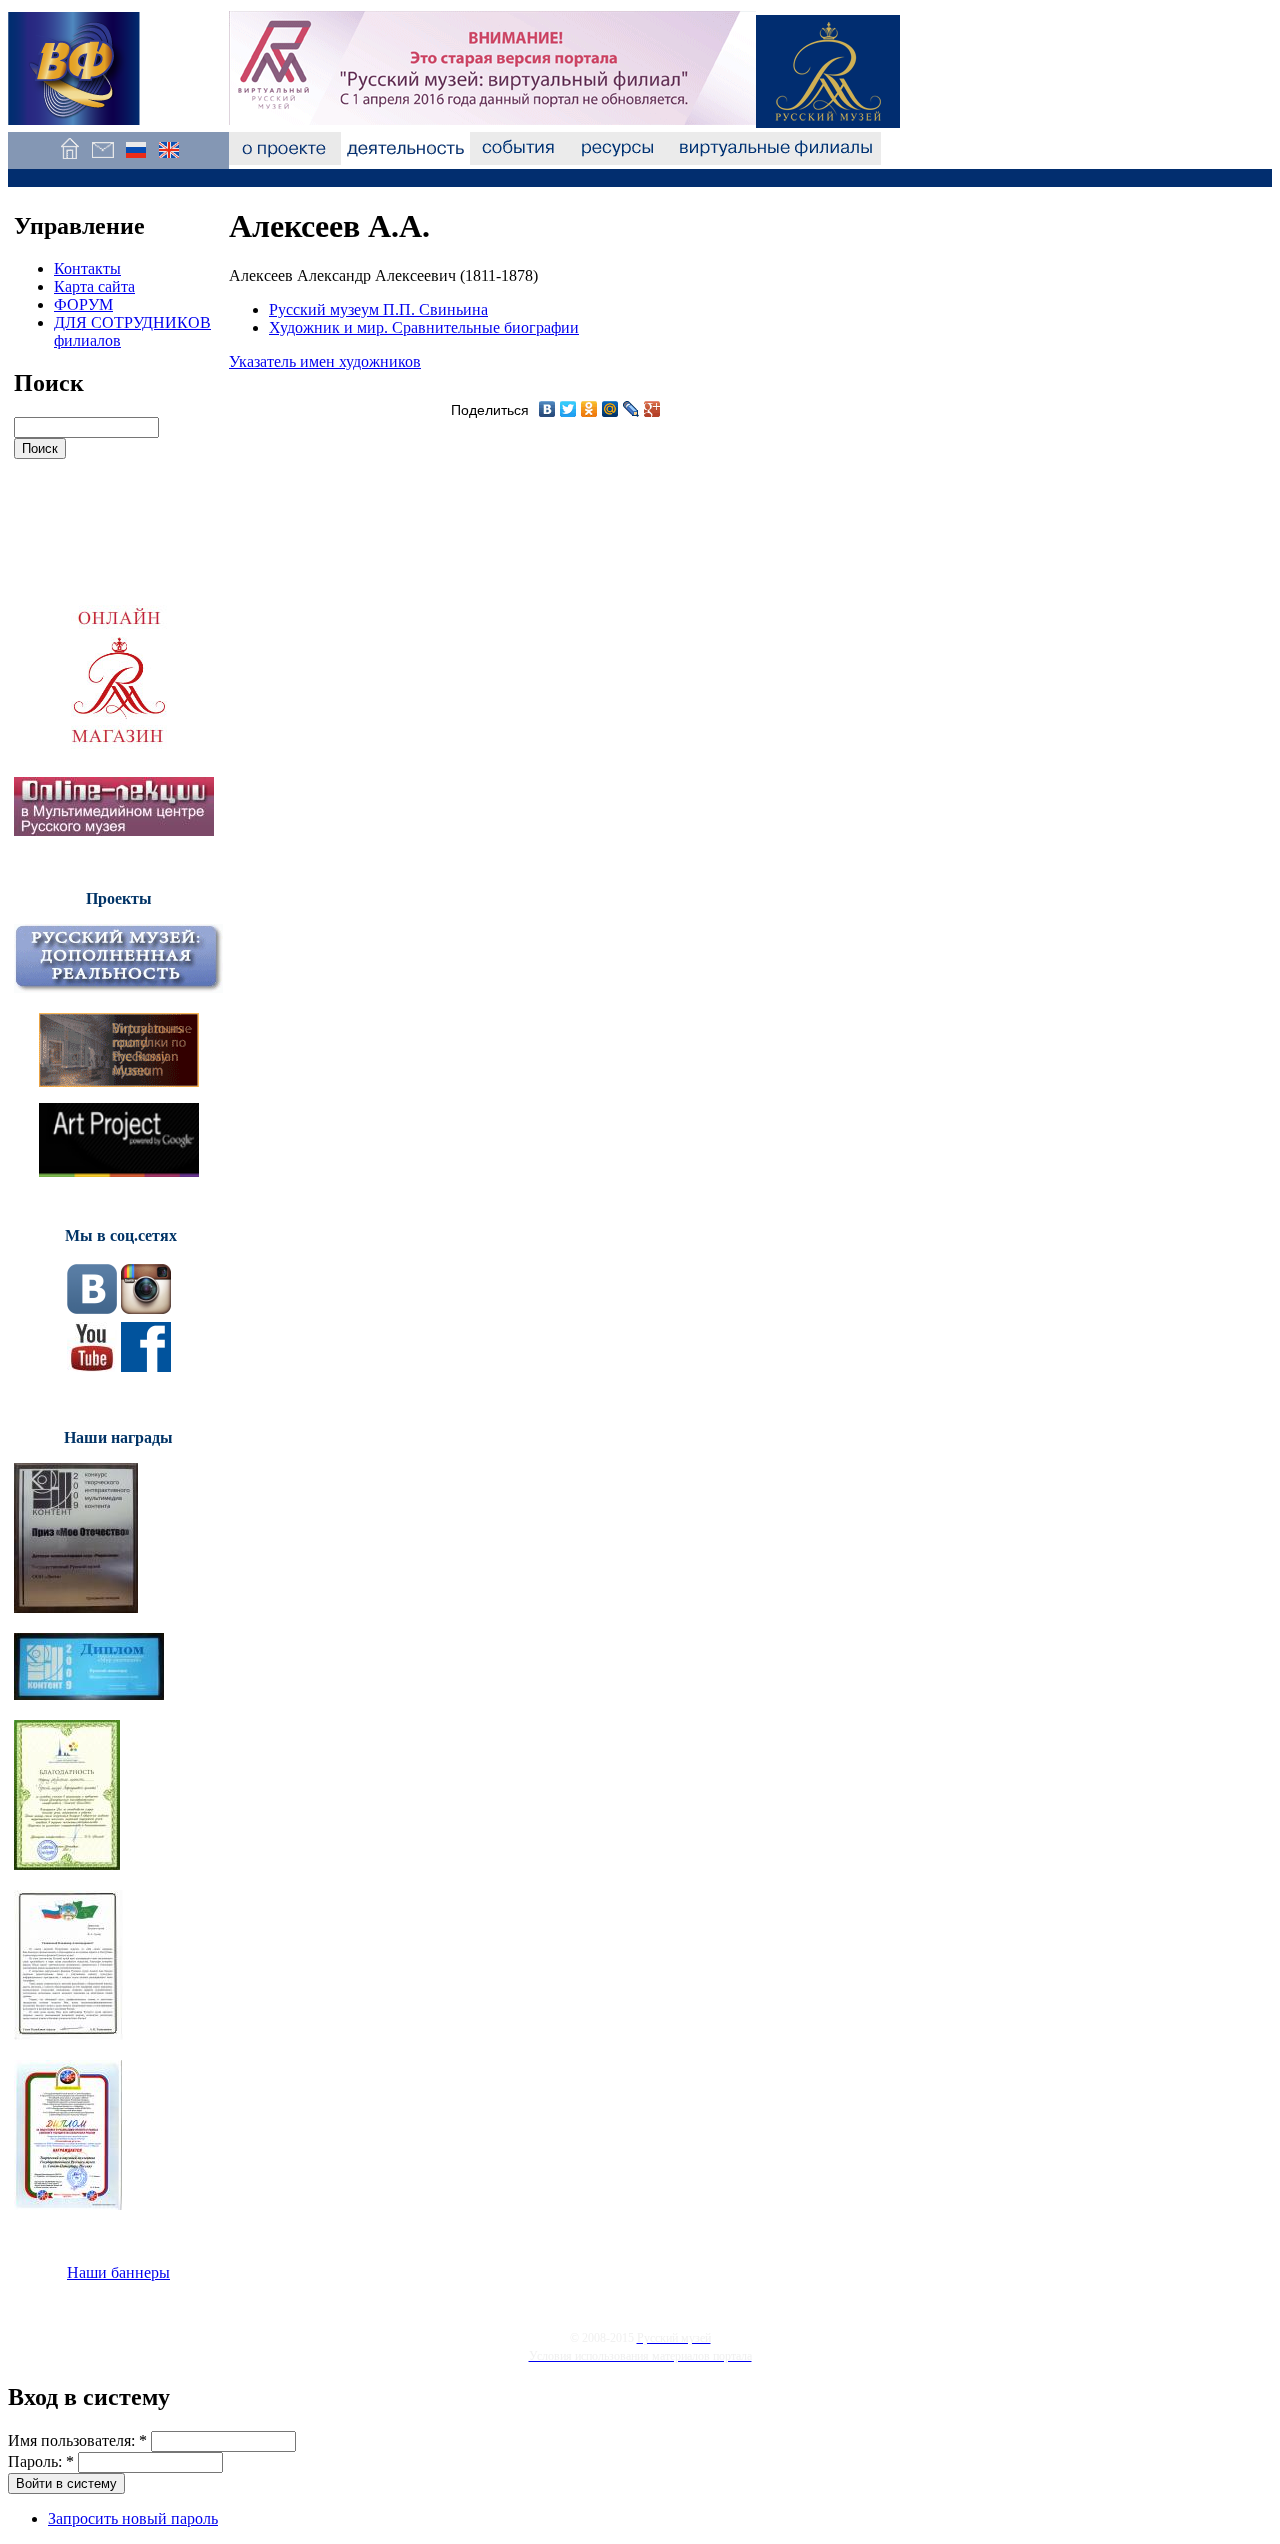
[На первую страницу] (69, 159)
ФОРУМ (83, 304)
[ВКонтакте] (547, 409)
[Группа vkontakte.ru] (92, 1308)
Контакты (87, 268)
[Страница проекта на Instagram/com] (146, 1308)
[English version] (168, 159)
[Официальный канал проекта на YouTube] (92, 1366)
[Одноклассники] (589, 409)
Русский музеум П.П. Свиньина (378, 309)
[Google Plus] (652, 409)
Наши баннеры (118, 2272)
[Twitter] (568, 409)
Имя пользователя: (77, 2440)
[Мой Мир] (610, 409)
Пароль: (41, 2461)
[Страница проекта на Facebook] (146, 1366)
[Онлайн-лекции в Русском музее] (114, 830)
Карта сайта (94, 286)
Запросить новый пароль (133, 2518)
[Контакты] (102, 159)
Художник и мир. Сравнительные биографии (424, 327)
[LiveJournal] (631, 409)
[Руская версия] (135, 159)
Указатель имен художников (325, 361)
